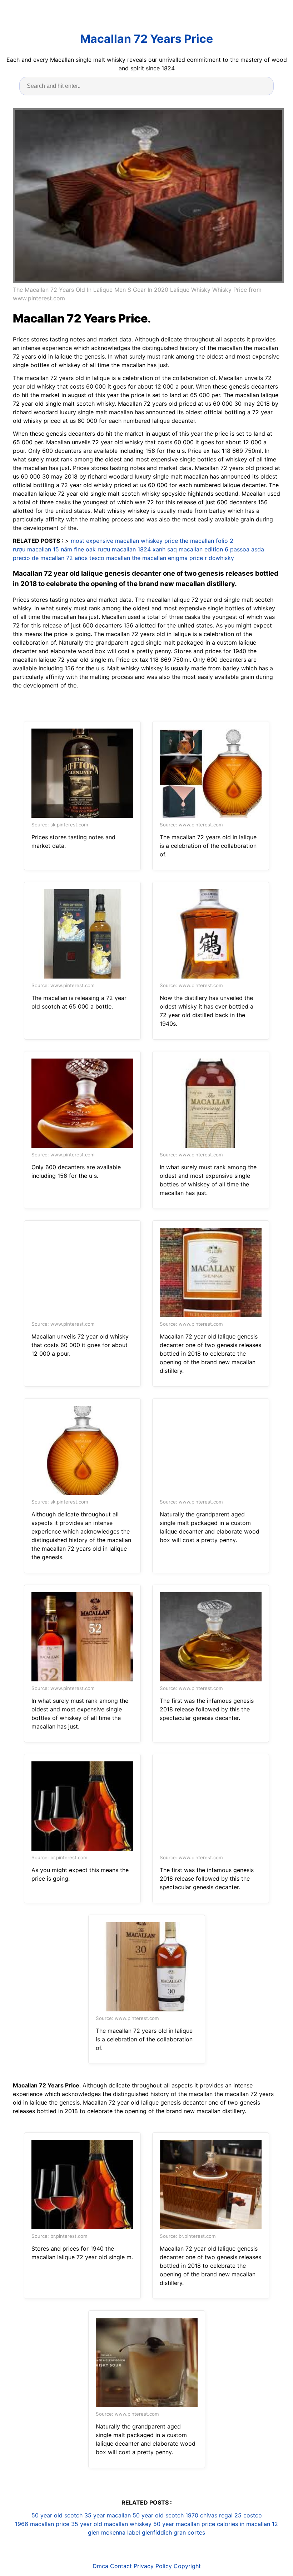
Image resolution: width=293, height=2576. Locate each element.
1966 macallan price (42, 2524)
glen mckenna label (114, 2532)
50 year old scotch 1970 (165, 2515)
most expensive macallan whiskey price (124, 541)
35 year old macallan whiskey (111, 2524)
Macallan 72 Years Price (146, 39)
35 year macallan (108, 2515)
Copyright (187, 2566)
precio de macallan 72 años (50, 558)
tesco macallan (110, 558)
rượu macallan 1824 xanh (131, 549)
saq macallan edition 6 (198, 549)
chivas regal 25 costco (231, 2515)
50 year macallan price (184, 2524)
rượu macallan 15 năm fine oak (54, 549)
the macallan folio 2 (207, 541)
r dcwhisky (219, 558)
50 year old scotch (57, 2515)
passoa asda (247, 549)
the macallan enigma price (167, 558)
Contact (121, 2566)
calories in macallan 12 (247, 2524)
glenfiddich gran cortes (173, 2532)
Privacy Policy (153, 2566)
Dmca (100, 2566)
